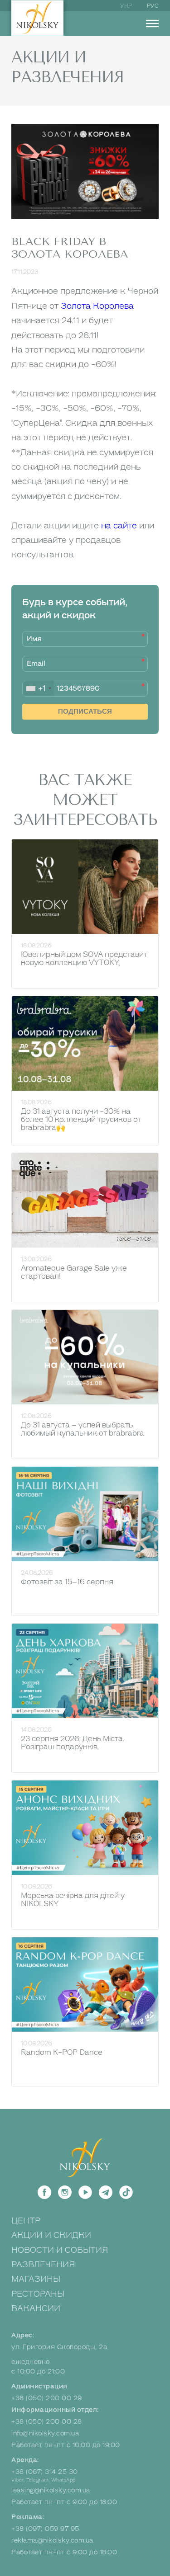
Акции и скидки (51, 2235)
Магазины (36, 2279)
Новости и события (60, 2250)
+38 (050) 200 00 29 (47, 2398)
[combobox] (38, 689)
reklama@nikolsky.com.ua (52, 2541)
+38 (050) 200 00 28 (47, 2422)
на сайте (119, 526)
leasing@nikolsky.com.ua (51, 2490)
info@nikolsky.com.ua (45, 2433)
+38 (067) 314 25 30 (45, 2472)
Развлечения (43, 2265)
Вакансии (36, 2308)
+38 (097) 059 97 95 (45, 2529)
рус (153, 6)
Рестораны (38, 2294)
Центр (26, 2221)
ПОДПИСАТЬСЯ (85, 711)
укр (126, 6)
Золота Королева (97, 306)
